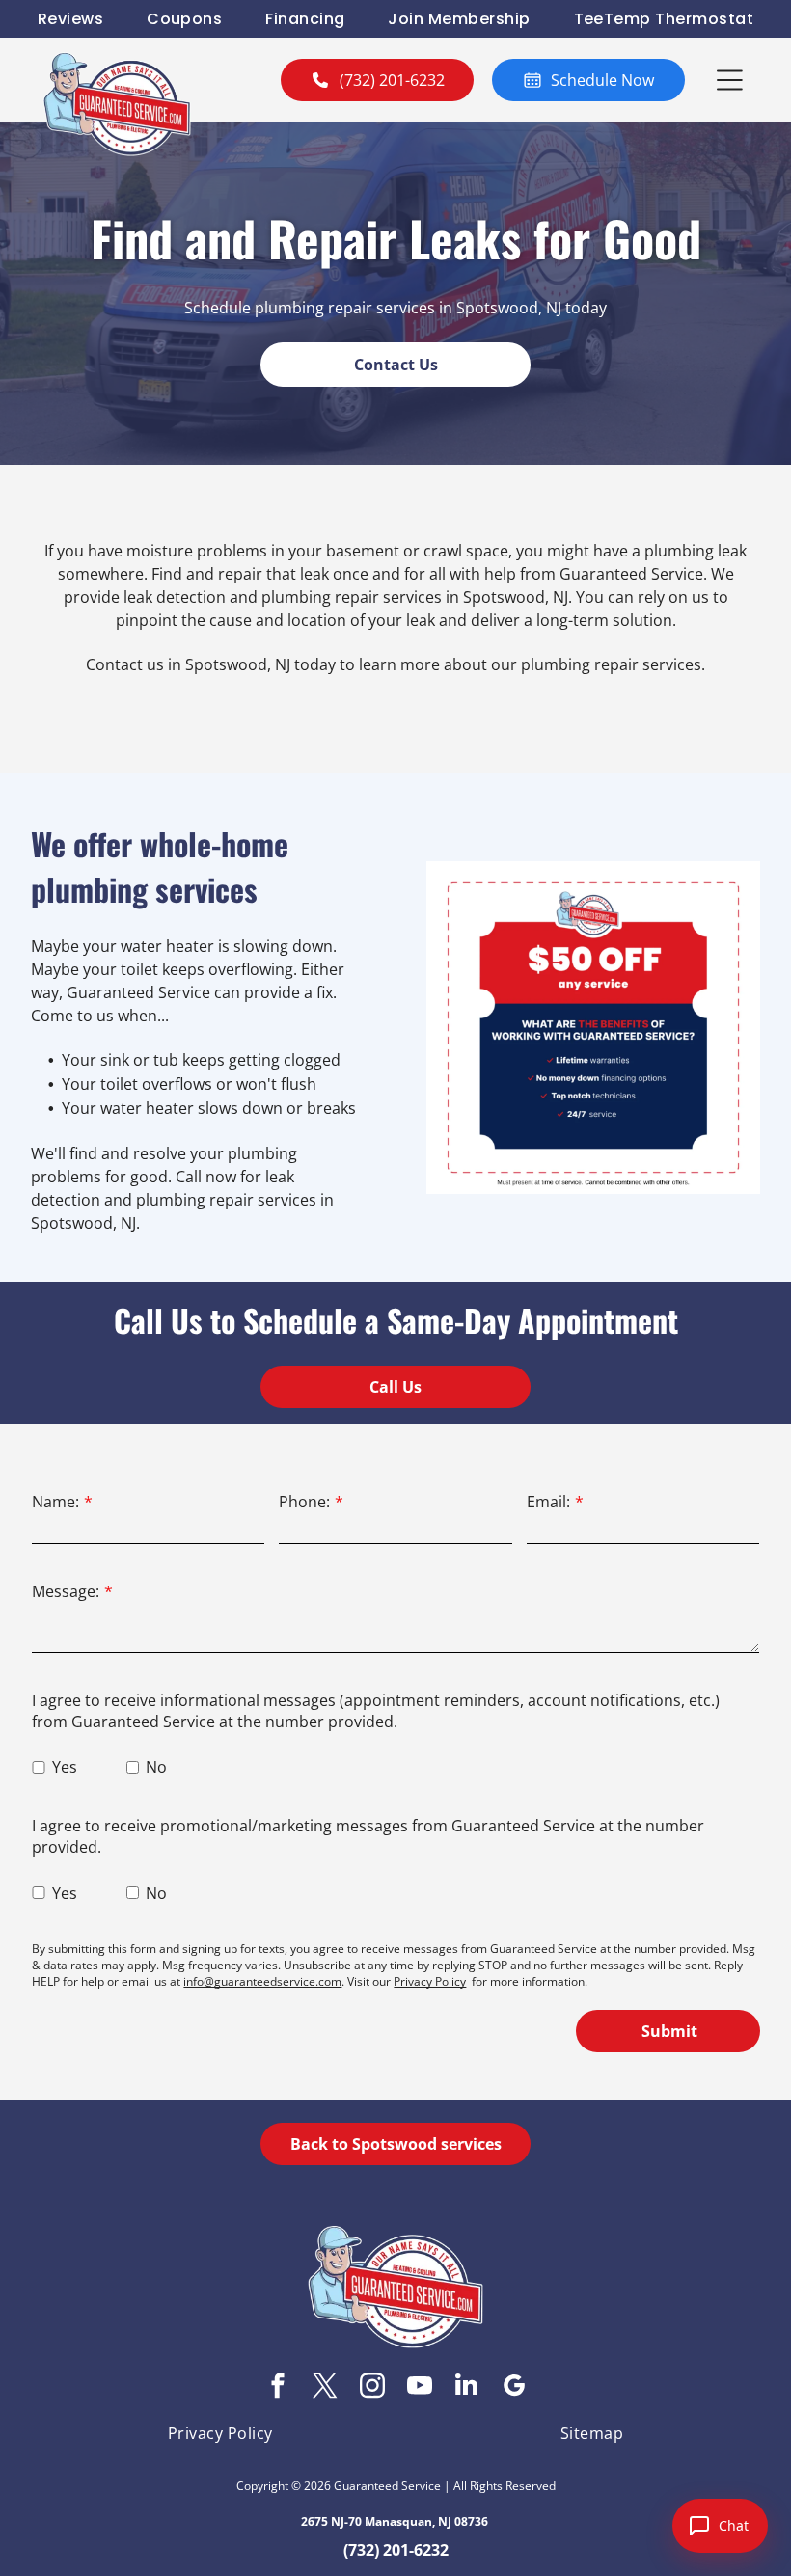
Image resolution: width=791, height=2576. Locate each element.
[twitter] (325, 2387)
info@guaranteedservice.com (262, 1981)
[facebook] (278, 2387)
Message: (66, 1591)
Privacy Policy (430, 1981)
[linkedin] (467, 2387)
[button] (730, 80)
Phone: (304, 1502)
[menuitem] (70, 19)
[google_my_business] (514, 2387)
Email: (548, 1502)
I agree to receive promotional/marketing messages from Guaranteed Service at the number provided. (368, 1836)
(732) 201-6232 (396, 2550)
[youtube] (420, 2387)
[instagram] (372, 2387)
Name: (55, 1502)
